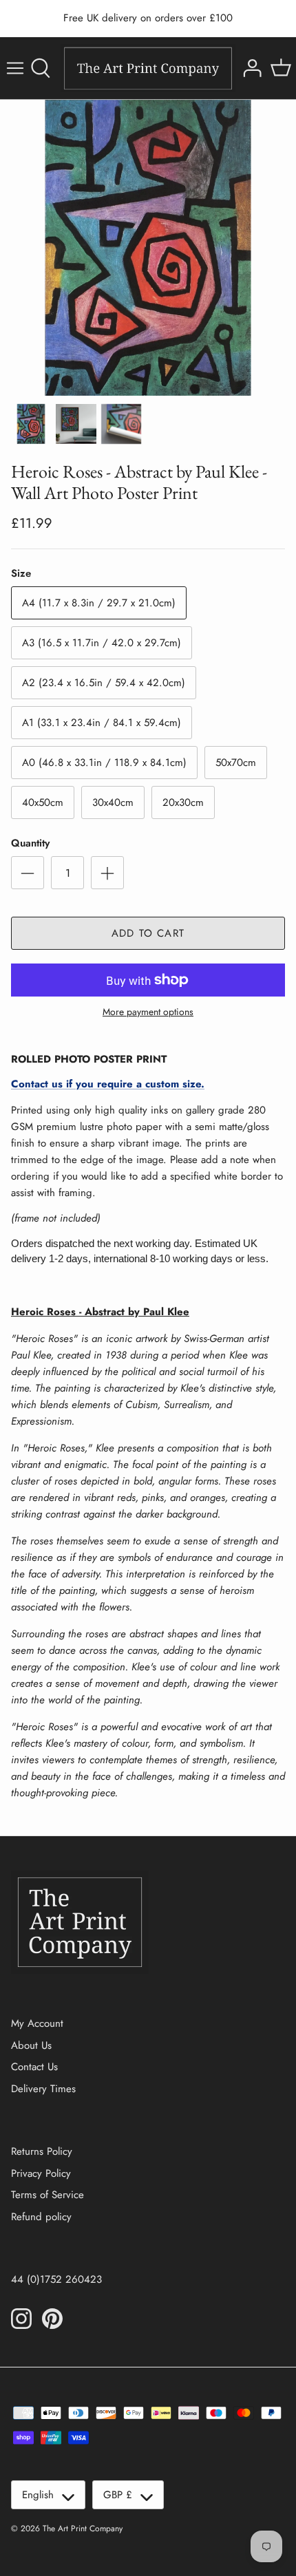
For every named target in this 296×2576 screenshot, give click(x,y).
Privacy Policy (41, 2173)
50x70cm (236, 763)
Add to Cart (148, 933)
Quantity (30, 843)
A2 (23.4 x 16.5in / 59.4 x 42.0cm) (104, 683)
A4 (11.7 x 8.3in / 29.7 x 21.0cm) (99, 603)
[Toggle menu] (15, 68)
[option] (148, 248)
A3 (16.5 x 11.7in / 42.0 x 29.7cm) (102, 643)
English (38, 2495)
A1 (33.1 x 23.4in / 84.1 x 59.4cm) (102, 723)
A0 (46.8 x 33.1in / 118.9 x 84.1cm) (104, 763)
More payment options (148, 1012)
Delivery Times (43, 2089)
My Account (37, 2023)
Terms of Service (47, 2195)
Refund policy (41, 2217)
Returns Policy (42, 2151)
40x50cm (43, 802)
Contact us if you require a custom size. (108, 1084)
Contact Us (34, 2067)
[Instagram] (21, 2319)
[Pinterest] (52, 2319)
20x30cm (183, 802)
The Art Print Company (83, 2529)
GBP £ (118, 2495)
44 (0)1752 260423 (56, 2279)
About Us (31, 2045)
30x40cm (113, 802)
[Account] (251, 68)
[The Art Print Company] (148, 68)
